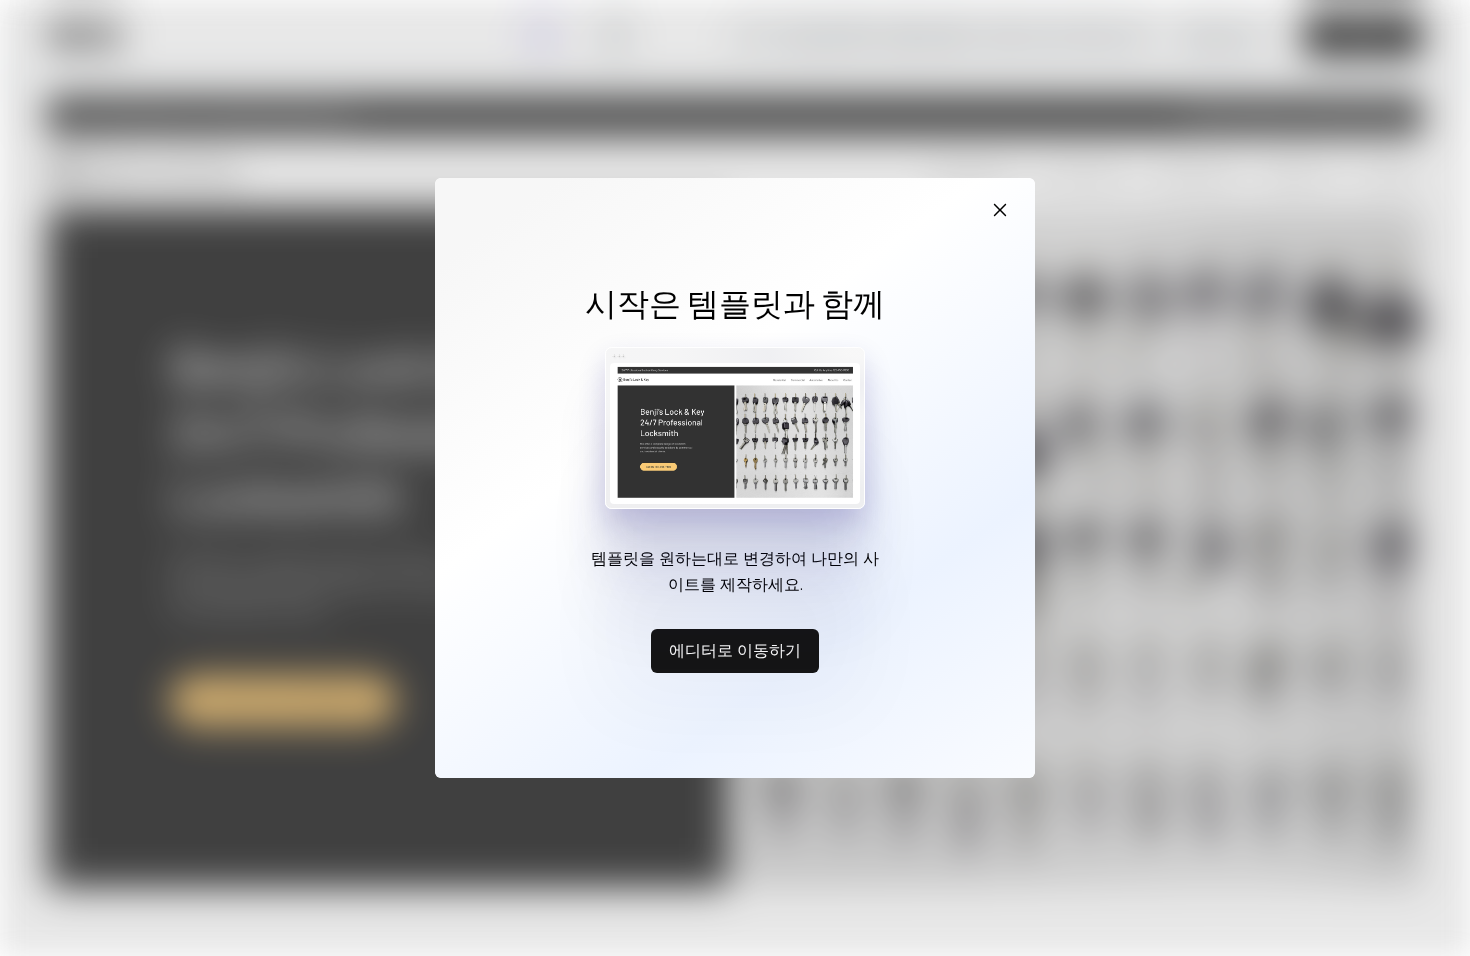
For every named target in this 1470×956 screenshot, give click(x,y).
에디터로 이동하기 (735, 650)
